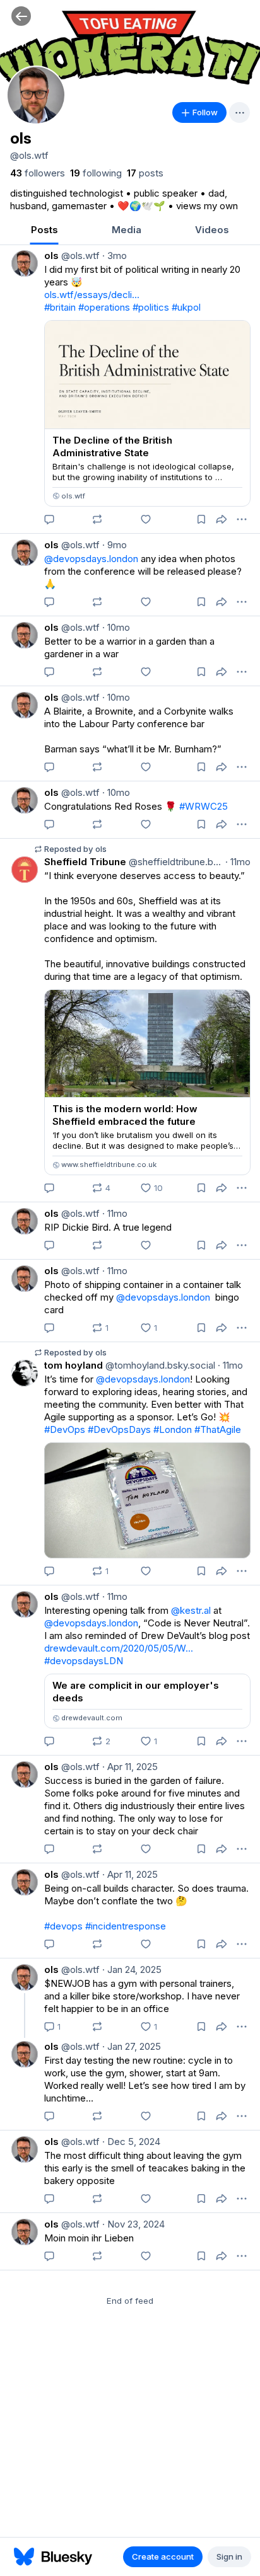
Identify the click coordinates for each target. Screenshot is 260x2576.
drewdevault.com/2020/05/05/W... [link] (119, 1648)
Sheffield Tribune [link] (85, 862)
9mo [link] (115, 545)
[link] (38, 173)
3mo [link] (115, 256)
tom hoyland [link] (74, 1365)
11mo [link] (238, 862)
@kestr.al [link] (191, 1610)
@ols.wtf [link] (79, 256)
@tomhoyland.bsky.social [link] (159, 1365)
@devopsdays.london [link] (91, 559)
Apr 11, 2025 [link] (130, 1767)
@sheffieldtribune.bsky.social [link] (174, 862)
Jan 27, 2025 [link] (132, 2046)
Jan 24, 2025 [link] (132, 1969)
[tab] (44, 231)
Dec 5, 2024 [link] (131, 2142)
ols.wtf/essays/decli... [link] (92, 295)
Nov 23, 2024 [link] (133, 2224)
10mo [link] (116, 627)
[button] (21, 16)
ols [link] (51, 256)
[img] (130, 47)
